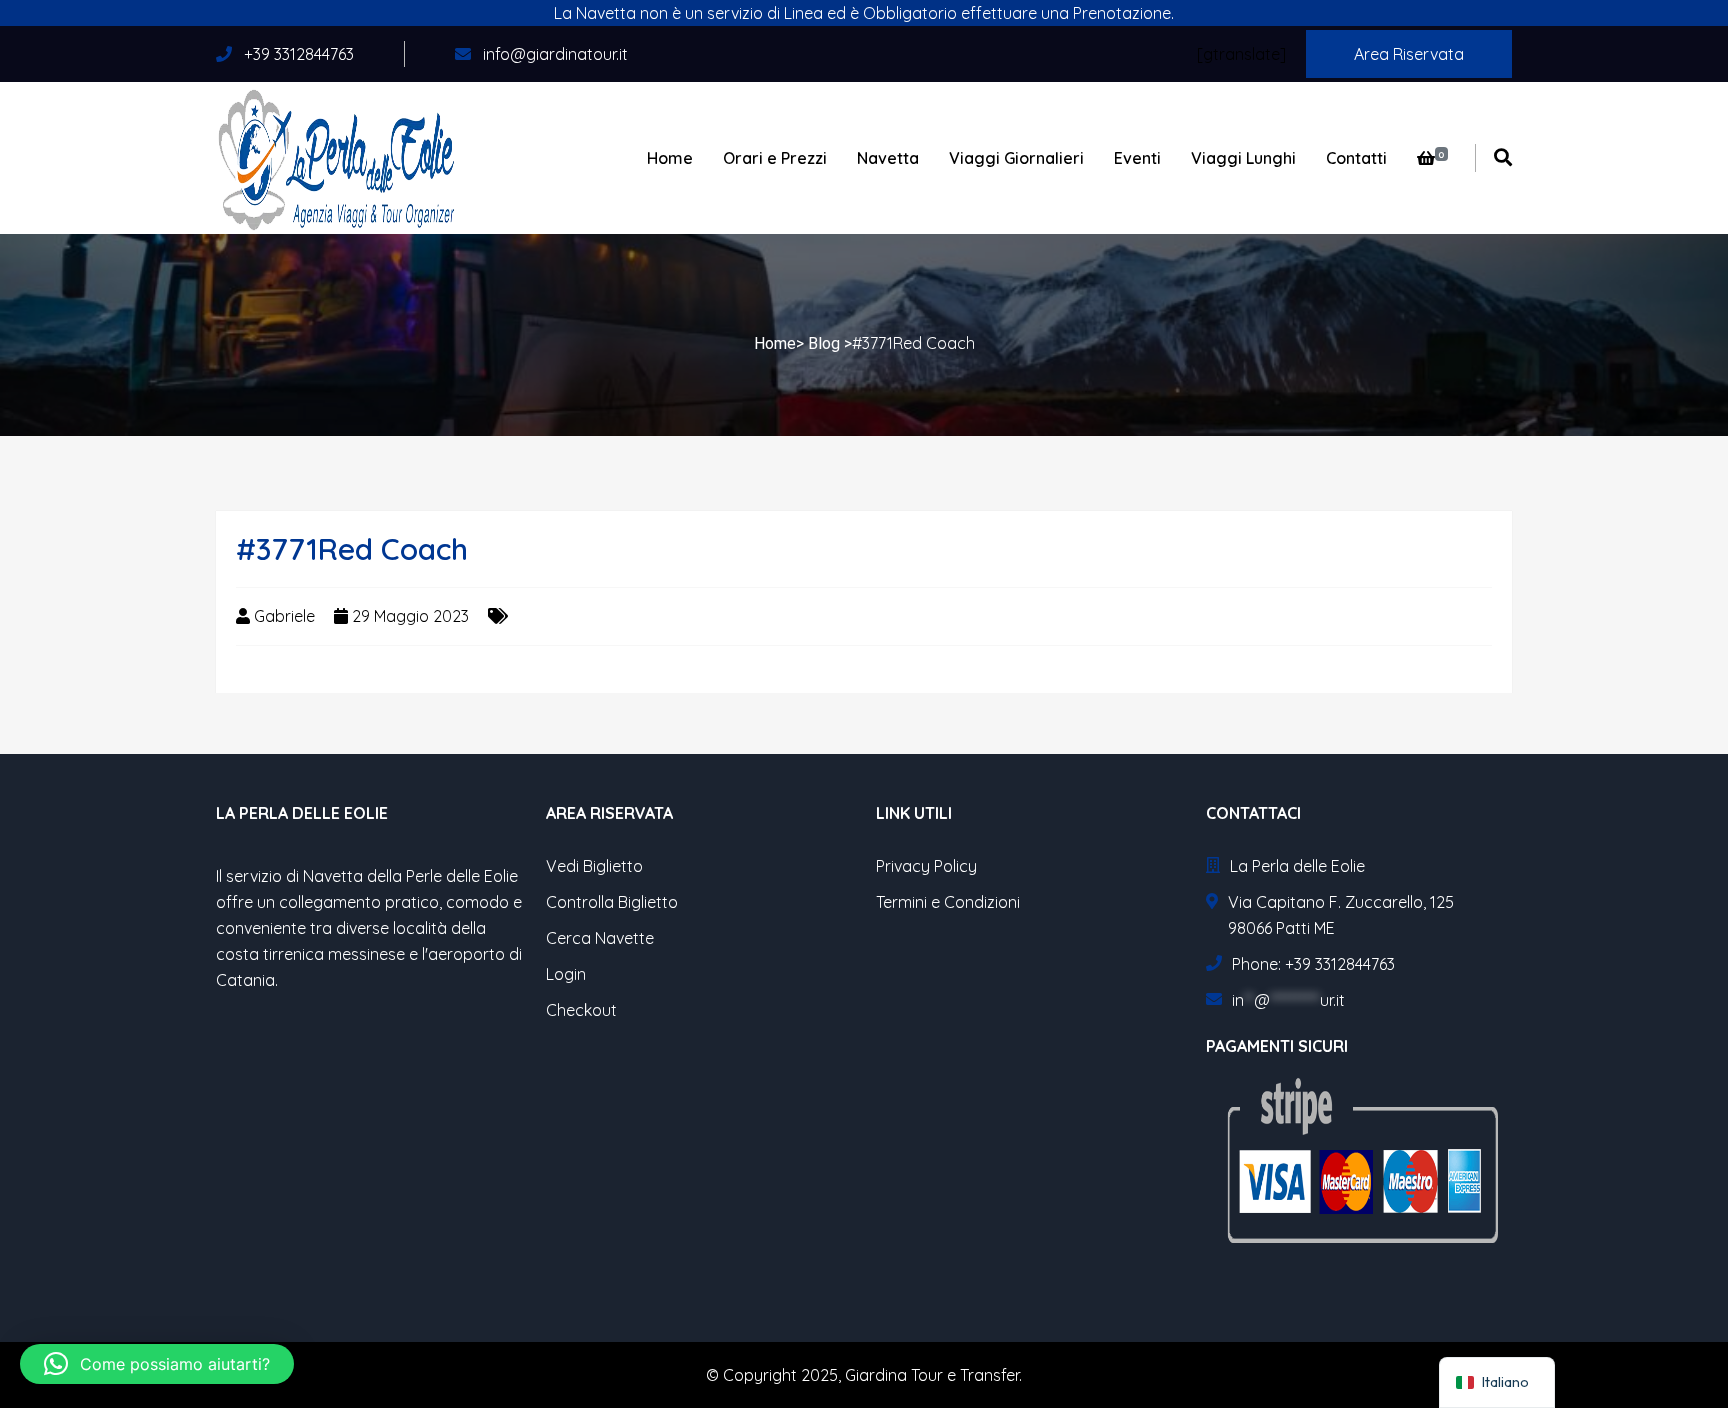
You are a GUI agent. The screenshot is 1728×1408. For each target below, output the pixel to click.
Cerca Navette (600, 938)
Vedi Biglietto (594, 866)
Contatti (1356, 158)
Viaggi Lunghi (1243, 158)
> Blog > (824, 343)
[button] (157, 1364)
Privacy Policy (926, 866)
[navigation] (1497, 1382)
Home (670, 158)
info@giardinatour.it (555, 54)
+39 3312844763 (297, 54)
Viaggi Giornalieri (1016, 158)
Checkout (581, 1010)
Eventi (1137, 158)
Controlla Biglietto (612, 902)
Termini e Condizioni (948, 902)
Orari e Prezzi (775, 158)
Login (566, 974)
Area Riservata (1409, 54)
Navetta (888, 158)
